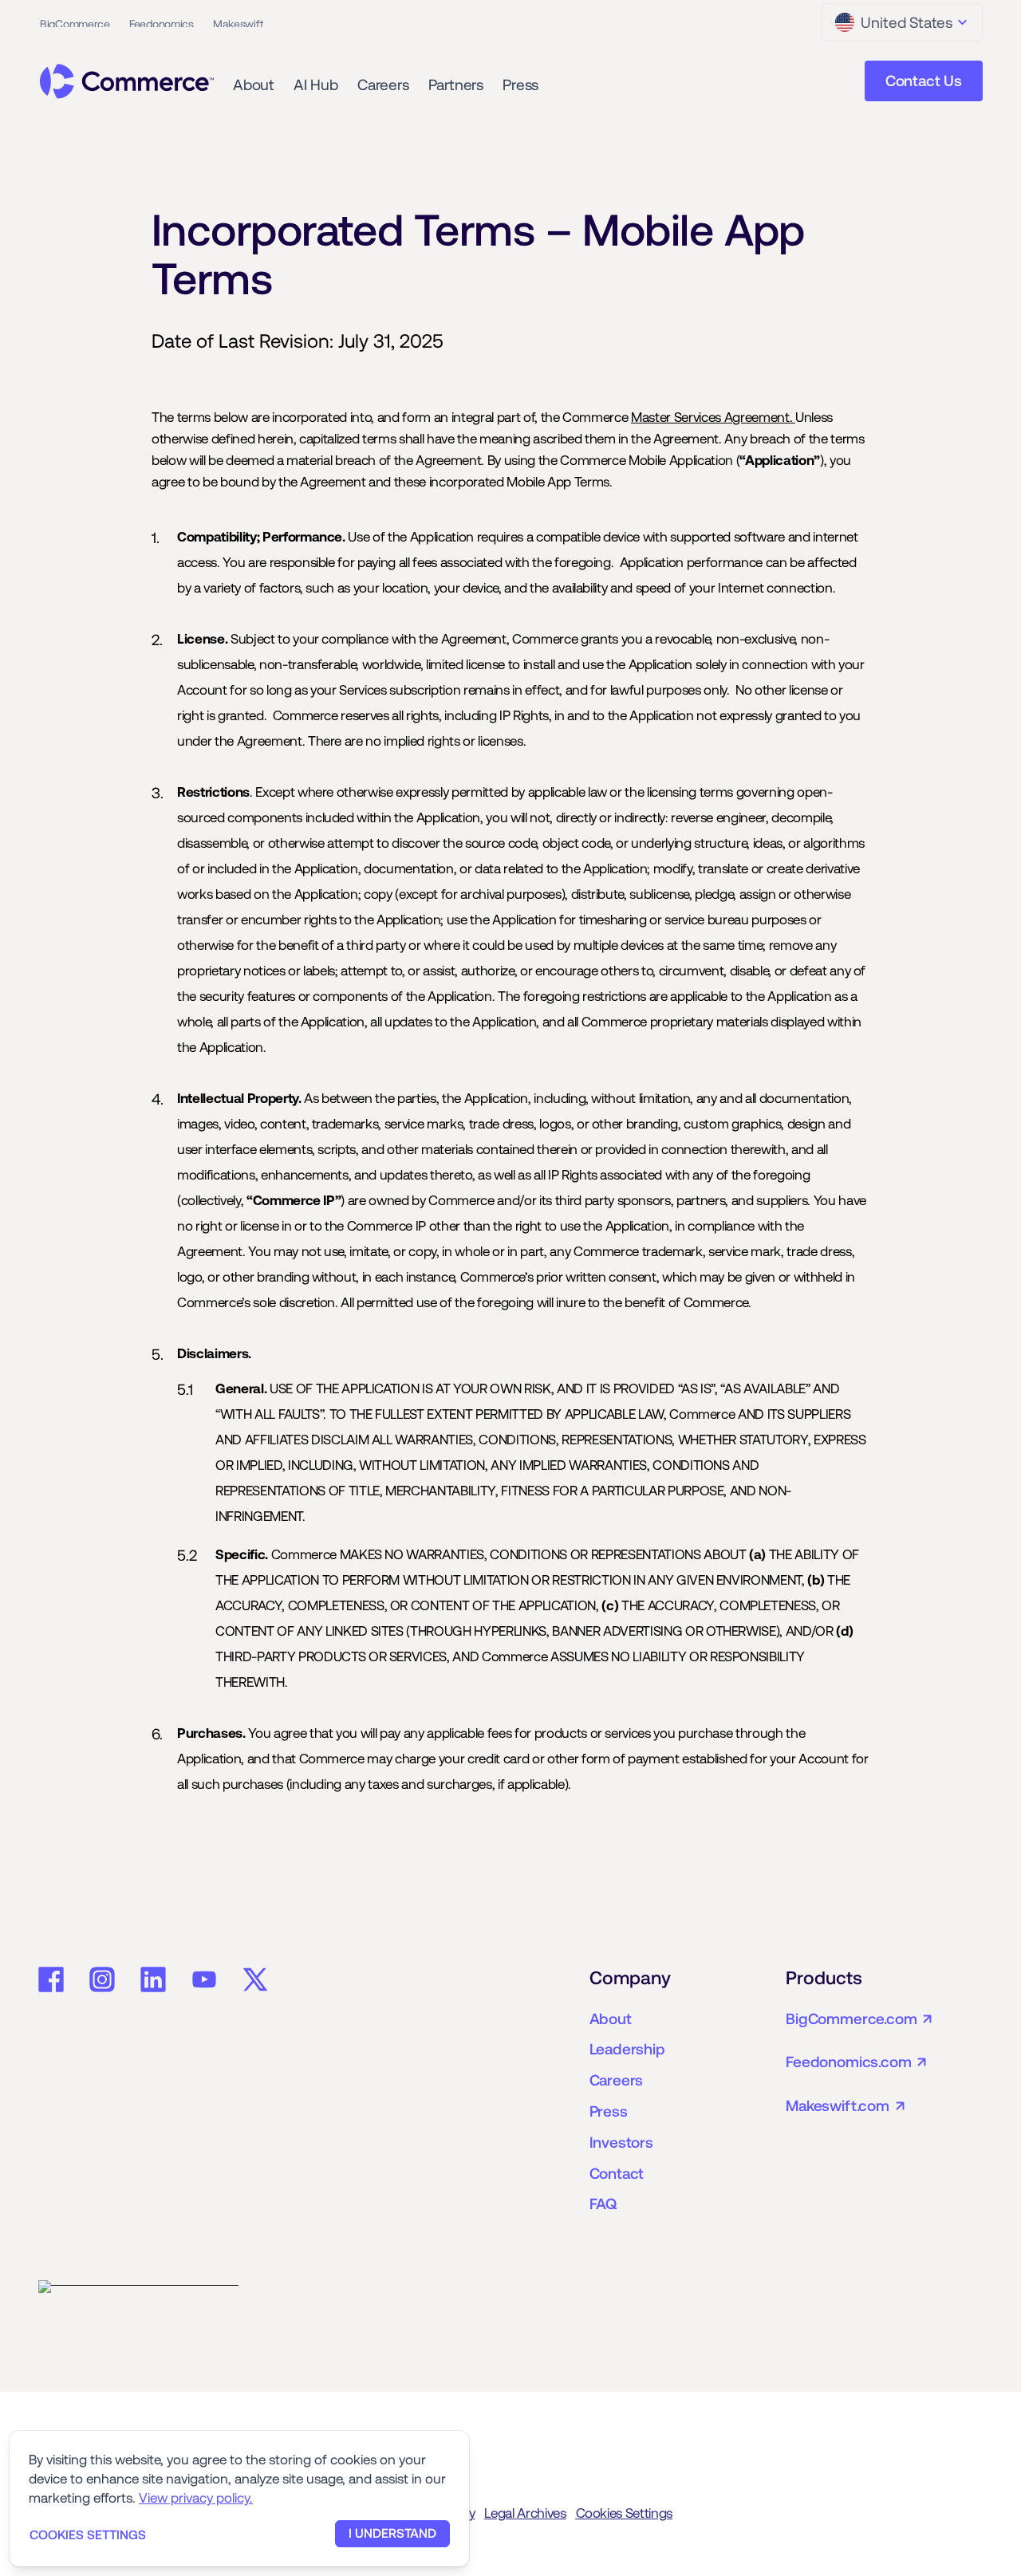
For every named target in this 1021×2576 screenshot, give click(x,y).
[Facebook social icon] (51, 1979)
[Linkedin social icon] (153, 1979)
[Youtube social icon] (204, 1979)
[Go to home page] (127, 81)
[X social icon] (255, 1979)
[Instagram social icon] (102, 1979)
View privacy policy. (196, 2498)
